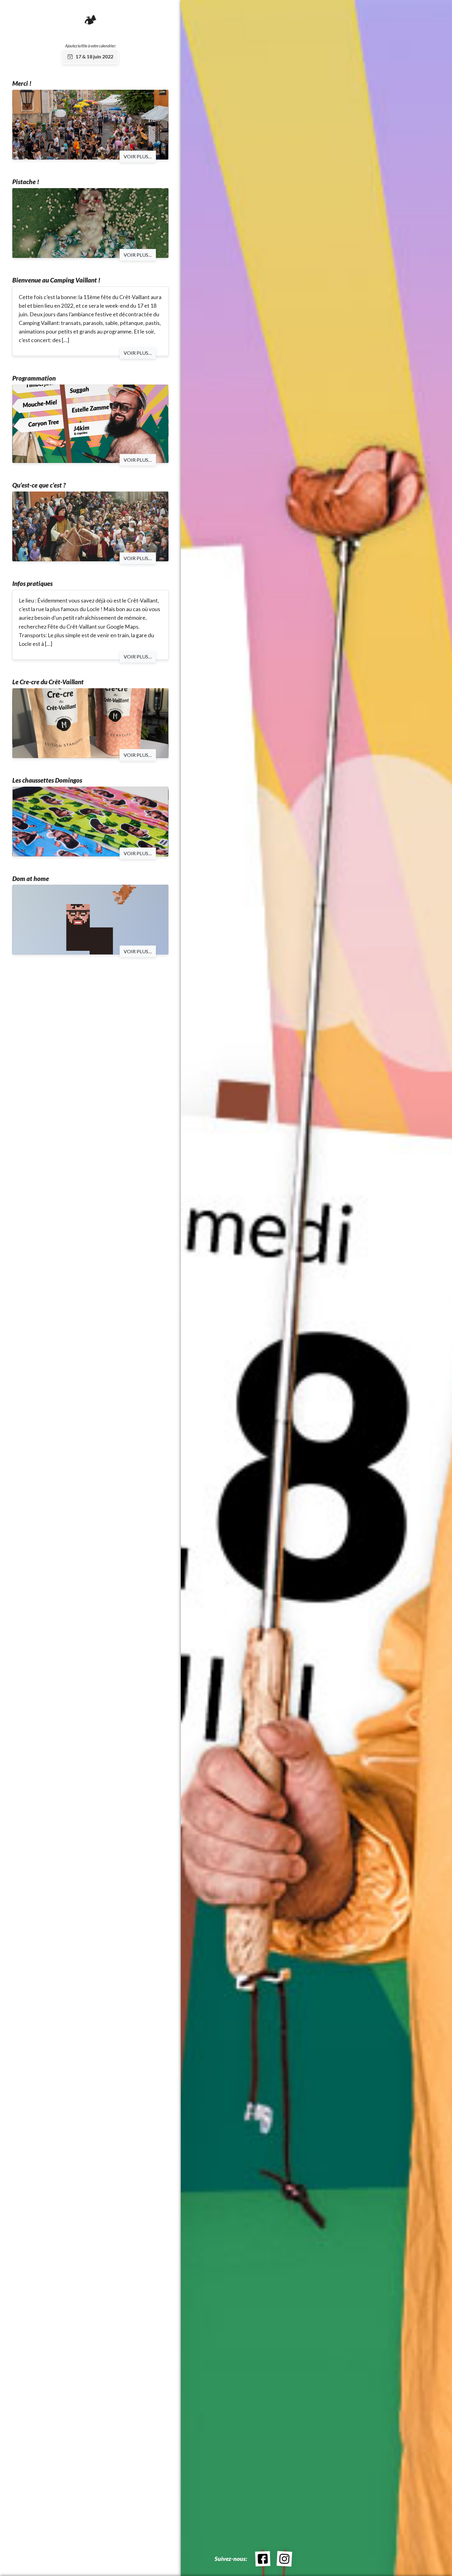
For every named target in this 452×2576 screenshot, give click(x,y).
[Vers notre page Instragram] (284, 2559)
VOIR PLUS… (138, 156)
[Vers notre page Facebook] (263, 2559)
